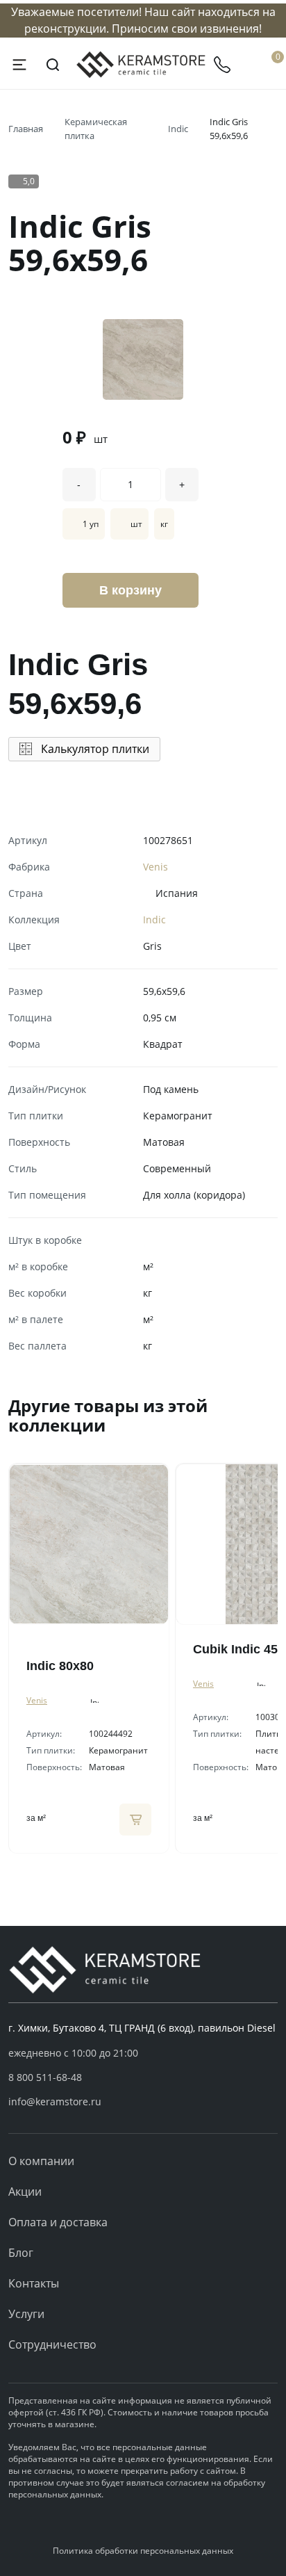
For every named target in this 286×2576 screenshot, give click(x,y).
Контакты (34, 2283)
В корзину (131, 590)
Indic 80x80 (60, 1666)
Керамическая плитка (96, 129)
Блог (21, 2253)
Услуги (26, 2314)
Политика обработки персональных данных (143, 2551)
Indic (178, 129)
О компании (41, 2161)
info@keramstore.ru (55, 2101)
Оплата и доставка (58, 2222)
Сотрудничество (52, 2344)
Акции (25, 2192)
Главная (26, 129)
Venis (155, 867)
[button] (143, 2077)
